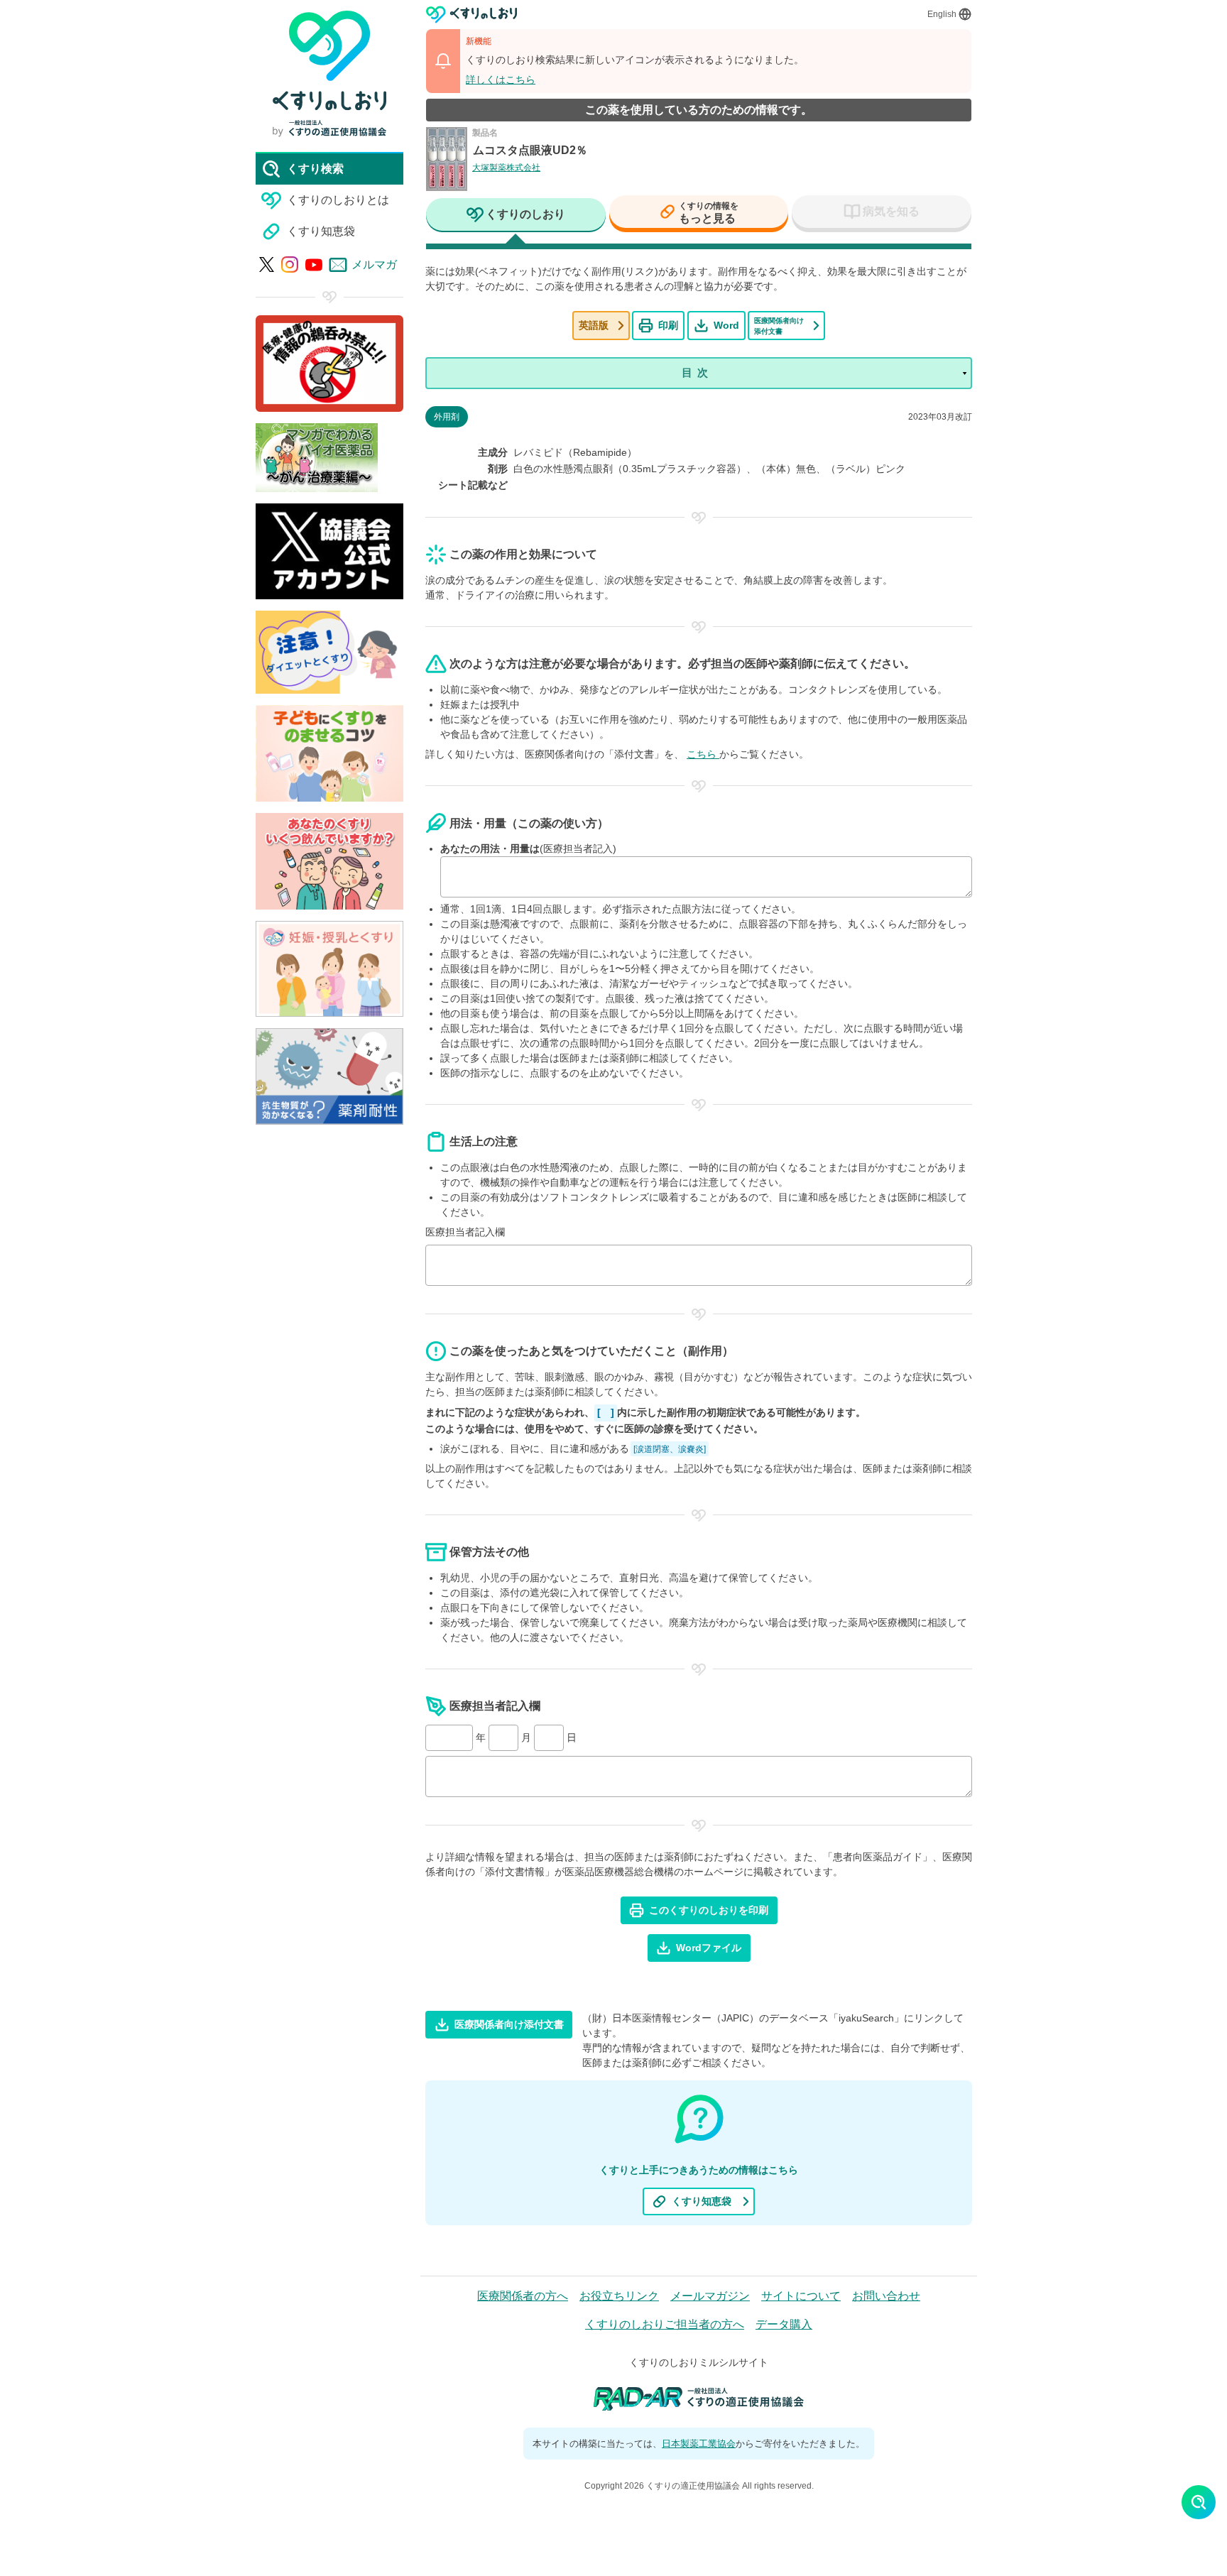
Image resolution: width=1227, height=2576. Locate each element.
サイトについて (801, 2296)
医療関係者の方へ (523, 2296)
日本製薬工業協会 (699, 2444)
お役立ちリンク (619, 2296)
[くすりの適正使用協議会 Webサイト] (329, 128)
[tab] (516, 216)
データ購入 (784, 2324)
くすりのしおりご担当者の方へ (665, 2324)
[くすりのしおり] (472, 15)
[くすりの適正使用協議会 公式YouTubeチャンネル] (314, 265)
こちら (703, 754)
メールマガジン (710, 2296)
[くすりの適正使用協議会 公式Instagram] (290, 265)
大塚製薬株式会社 (506, 168)
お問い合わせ (886, 2296)
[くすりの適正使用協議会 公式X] (267, 264)
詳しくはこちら (501, 80)
